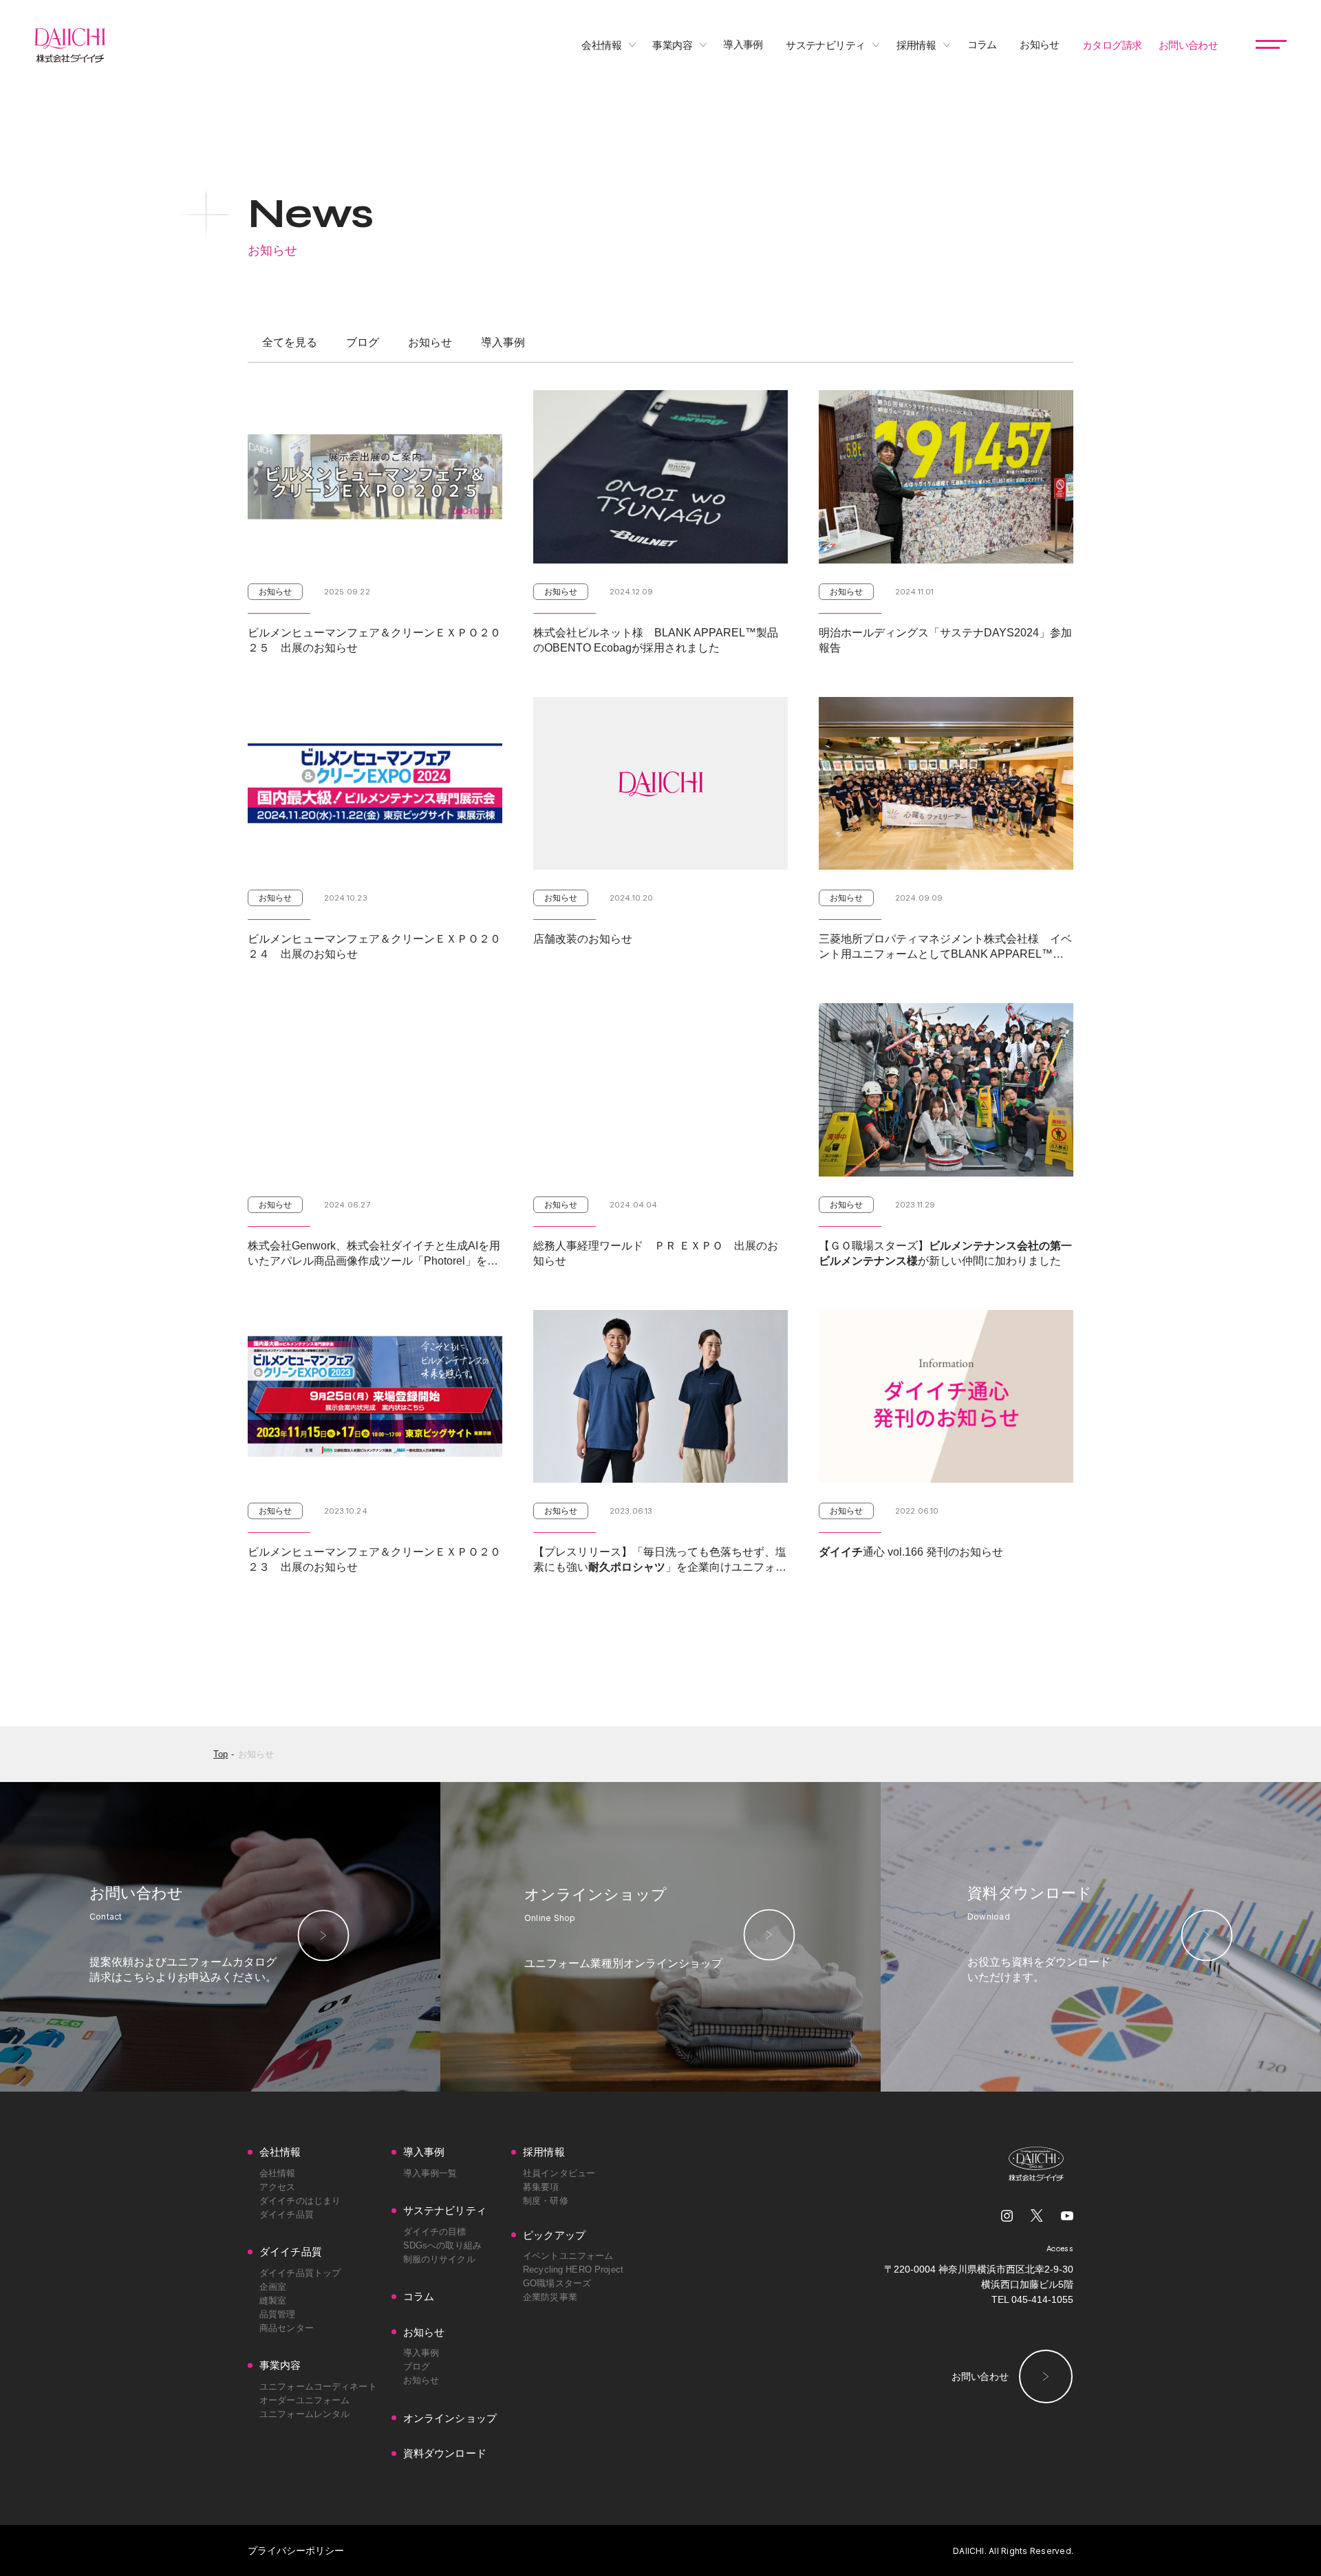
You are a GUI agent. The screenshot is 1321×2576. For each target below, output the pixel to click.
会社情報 (278, 2173)
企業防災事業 (550, 2297)
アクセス (278, 2187)
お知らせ (430, 343)
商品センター (287, 2328)
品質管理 (278, 2314)
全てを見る (290, 343)
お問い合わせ (980, 2376)
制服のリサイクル (439, 2259)
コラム (419, 2296)
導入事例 (503, 343)
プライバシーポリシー (296, 2551)
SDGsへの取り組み (442, 2245)
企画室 (273, 2287)
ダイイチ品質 (287, 2214)
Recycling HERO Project (573, 2269)
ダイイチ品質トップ (300, 2273)
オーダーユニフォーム (304, 2400)
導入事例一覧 (430, 2173)
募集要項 (541, 2187)
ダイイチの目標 (435, 2232)
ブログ (363, 343)
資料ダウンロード (445, 2453)
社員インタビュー (559, 2173)
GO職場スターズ (557, 2283)
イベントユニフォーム (568, 2256)
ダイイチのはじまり (300, 2201)
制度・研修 (546, 2201)
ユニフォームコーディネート (318, 2386)
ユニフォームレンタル (304, 2414)
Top (221, 1754)
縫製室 (273, 2300)
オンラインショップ (450, 2418)
